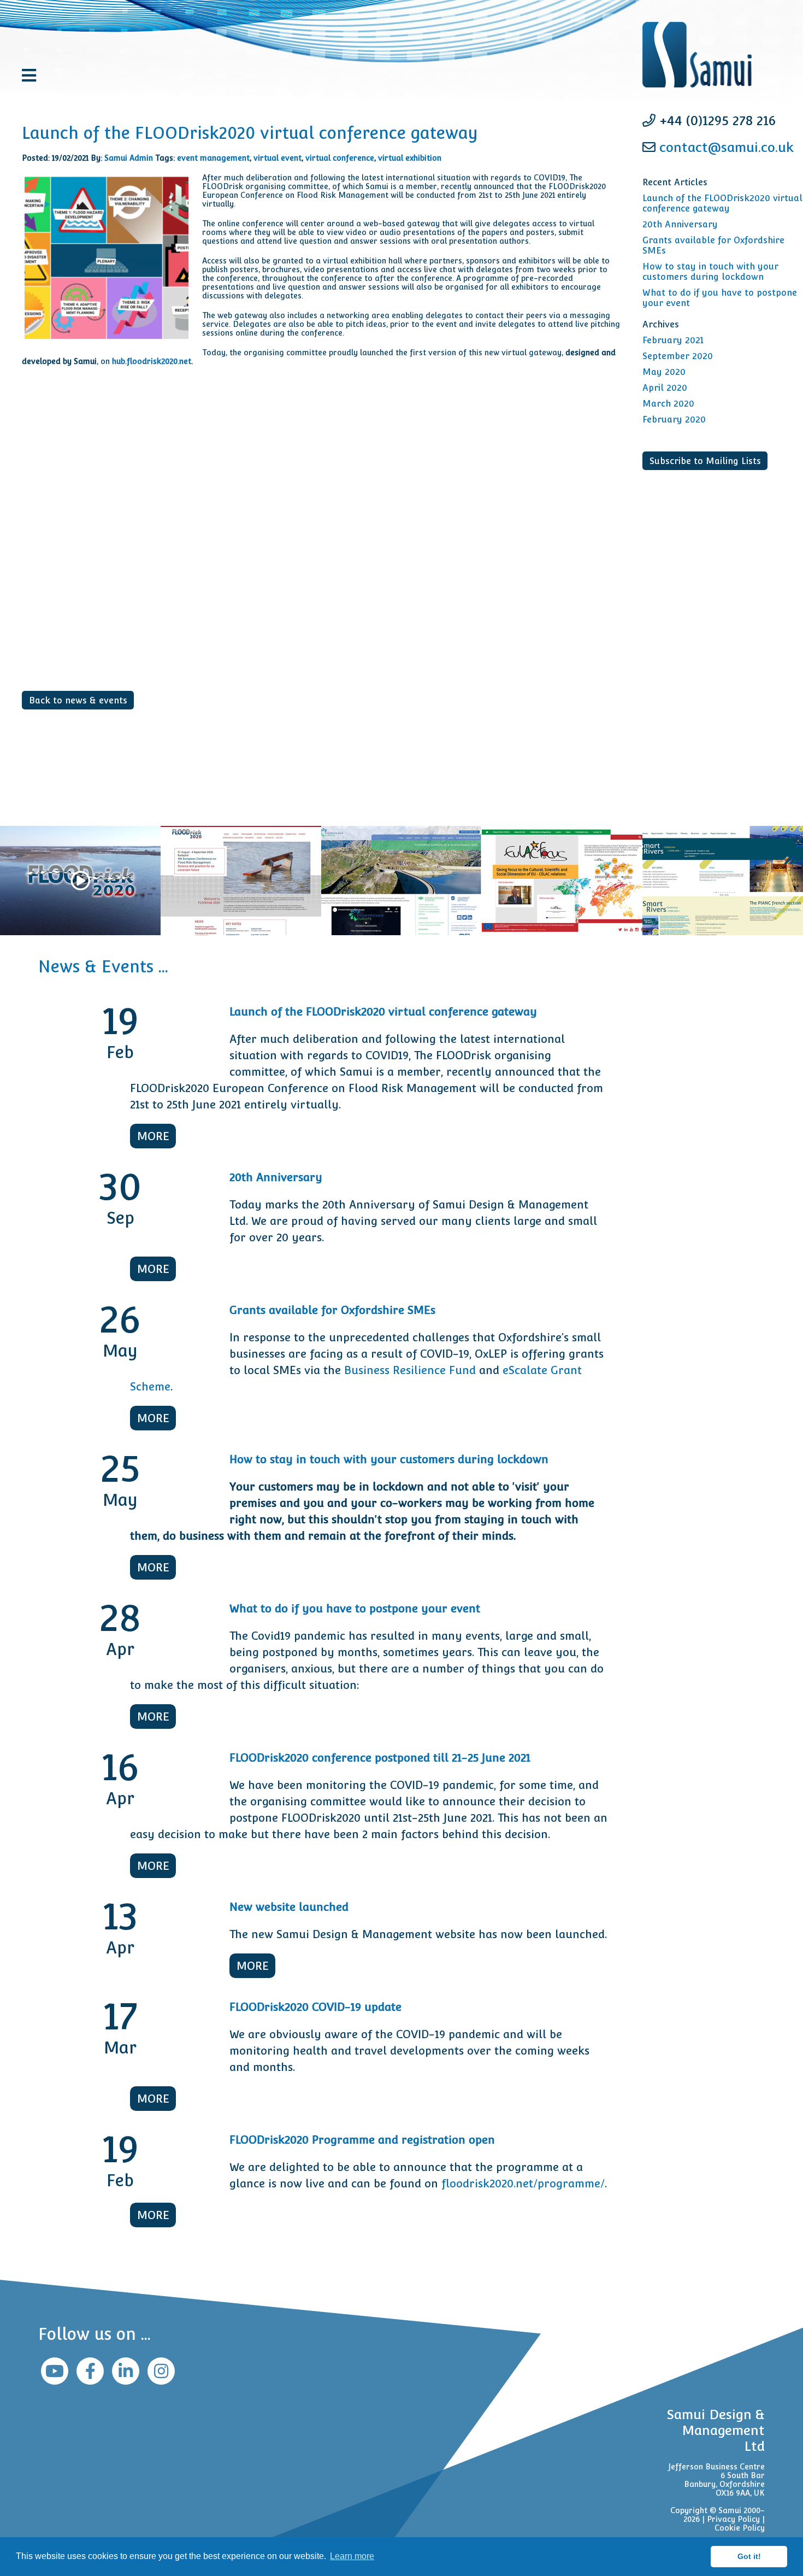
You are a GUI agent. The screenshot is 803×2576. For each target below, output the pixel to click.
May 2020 (664, 372)
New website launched (289, 1907)
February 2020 (674, 419)
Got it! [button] (749, 2556)
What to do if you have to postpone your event (355, 1609)
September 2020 (678, 356)
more (153, 1136)
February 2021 (673, 340)
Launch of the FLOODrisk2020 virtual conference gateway (722, 203)
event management (213, 158)
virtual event (277, 158)
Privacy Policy (733, 2519)
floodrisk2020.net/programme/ (523, 2184)
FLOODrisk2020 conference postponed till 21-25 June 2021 (380, 1758)
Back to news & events (78, 700)
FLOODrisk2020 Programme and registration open (362, 2140)
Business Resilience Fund (410, 1370)
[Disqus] (321, 553)
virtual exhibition (410, 158)
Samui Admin (129, 158)
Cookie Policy (740, 2528)
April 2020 (665, 388)
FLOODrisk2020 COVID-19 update (315, 2007)
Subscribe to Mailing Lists (705, 461)
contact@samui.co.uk (727, 147)
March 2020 (668, 404)
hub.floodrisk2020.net (152, 361)
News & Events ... (103, 967)
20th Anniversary (680, 224)
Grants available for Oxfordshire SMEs (332, 1310)
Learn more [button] (352, 2556)
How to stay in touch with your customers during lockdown (710, 272)
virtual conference (340, 158)
